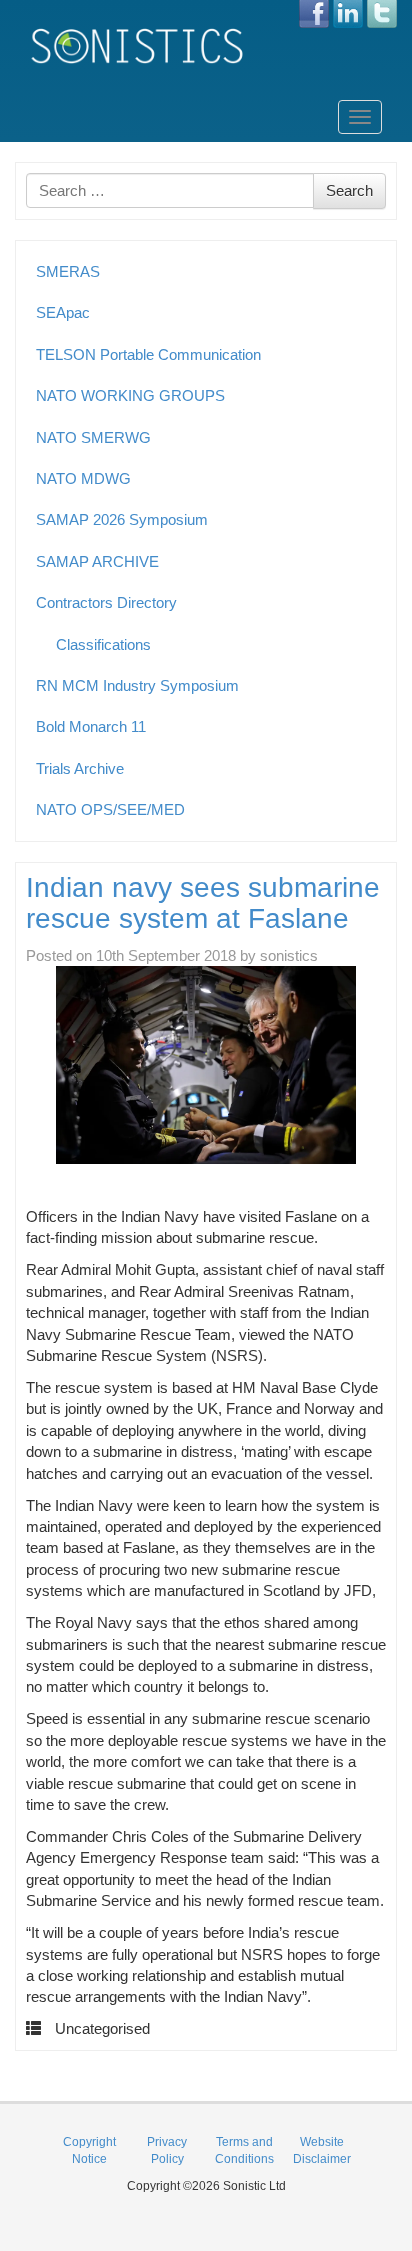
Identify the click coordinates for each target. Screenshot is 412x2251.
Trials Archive (80, 768)
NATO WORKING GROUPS (130, 395)
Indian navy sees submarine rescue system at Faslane (203, 903)
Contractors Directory (106, 602)
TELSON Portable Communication (148, 354)
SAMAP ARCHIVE (97, 561)
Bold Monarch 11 (91, 726)
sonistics (289, 955)
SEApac (63, 312)
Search (349, 190)
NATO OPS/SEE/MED (110, 809)
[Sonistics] (138, 45)
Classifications (103, 644)
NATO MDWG (83, 478)
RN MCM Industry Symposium (137, 685)
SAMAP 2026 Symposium (122, 519)
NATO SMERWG (93, 437)
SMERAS (68, 271)
